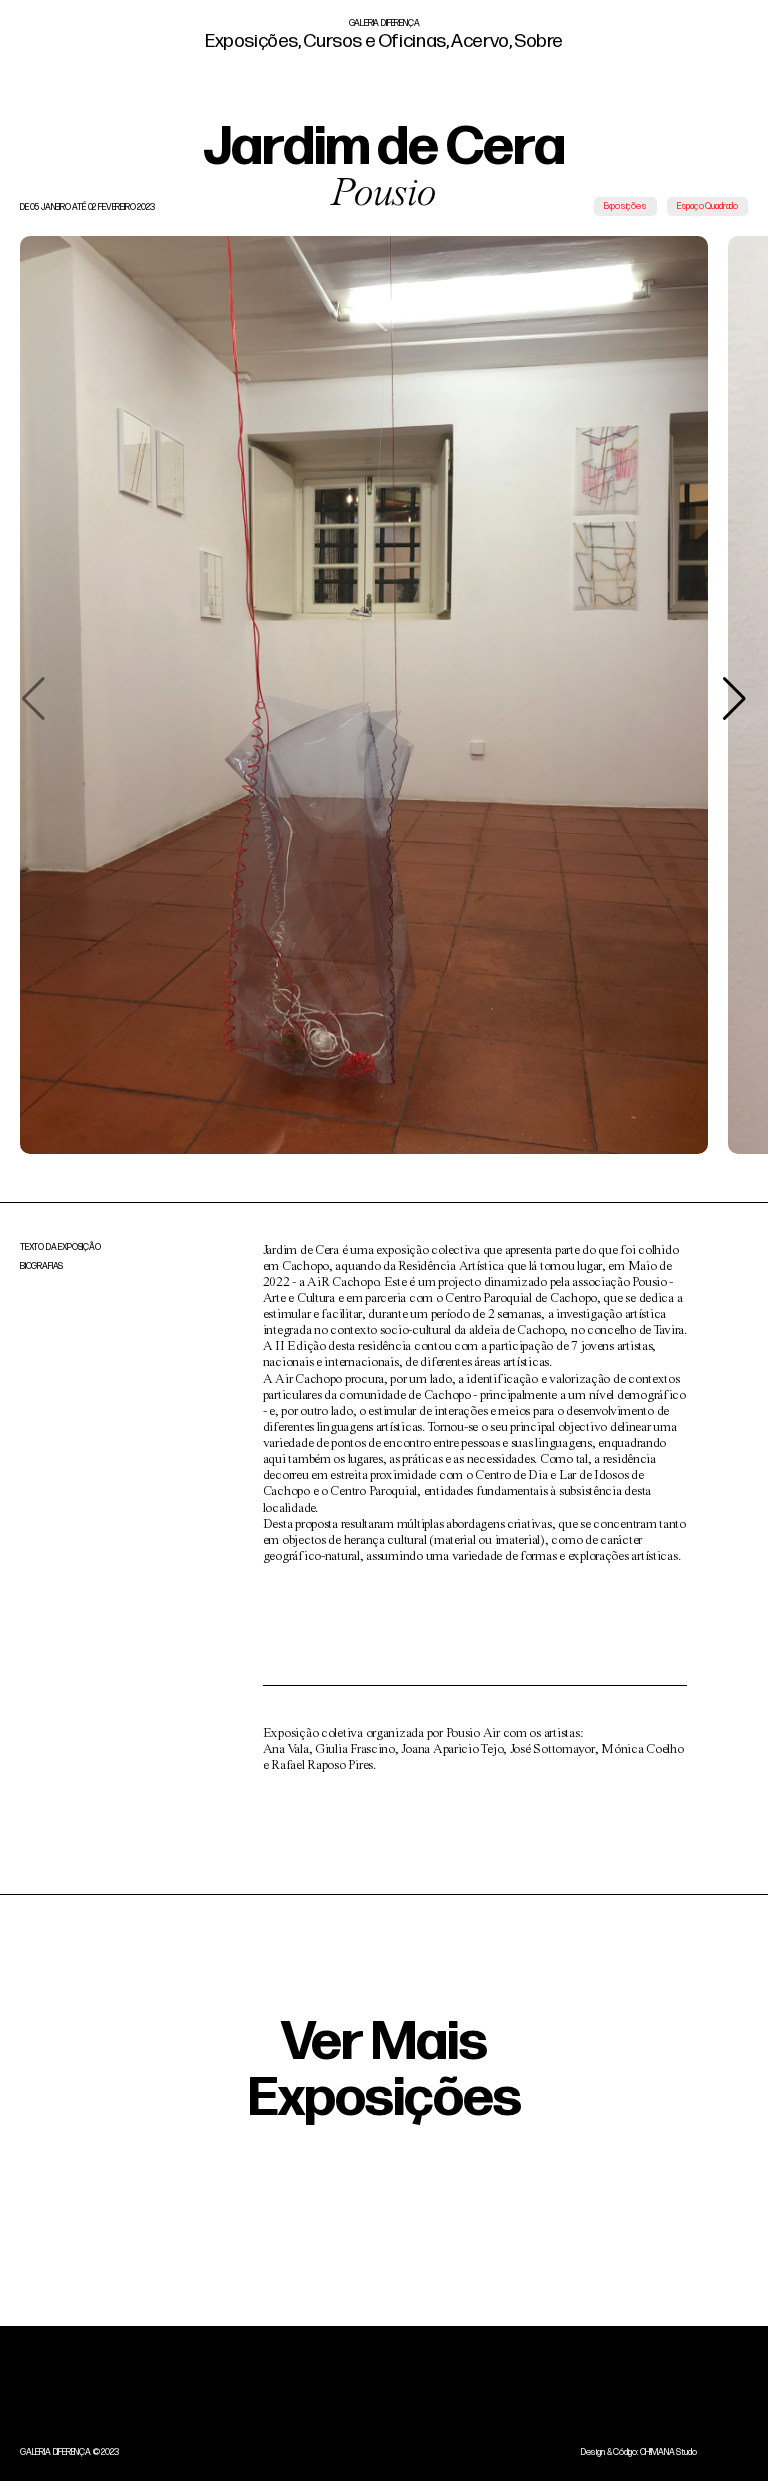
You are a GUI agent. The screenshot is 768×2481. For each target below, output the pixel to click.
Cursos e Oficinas (373, 41)
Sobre (537, 41)
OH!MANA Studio (668, 2452)
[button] (734, 699)
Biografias (41, 1266)
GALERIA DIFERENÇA (384, 23)
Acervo (478, 41)
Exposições (251, 41)
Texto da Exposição (60, 1247)
